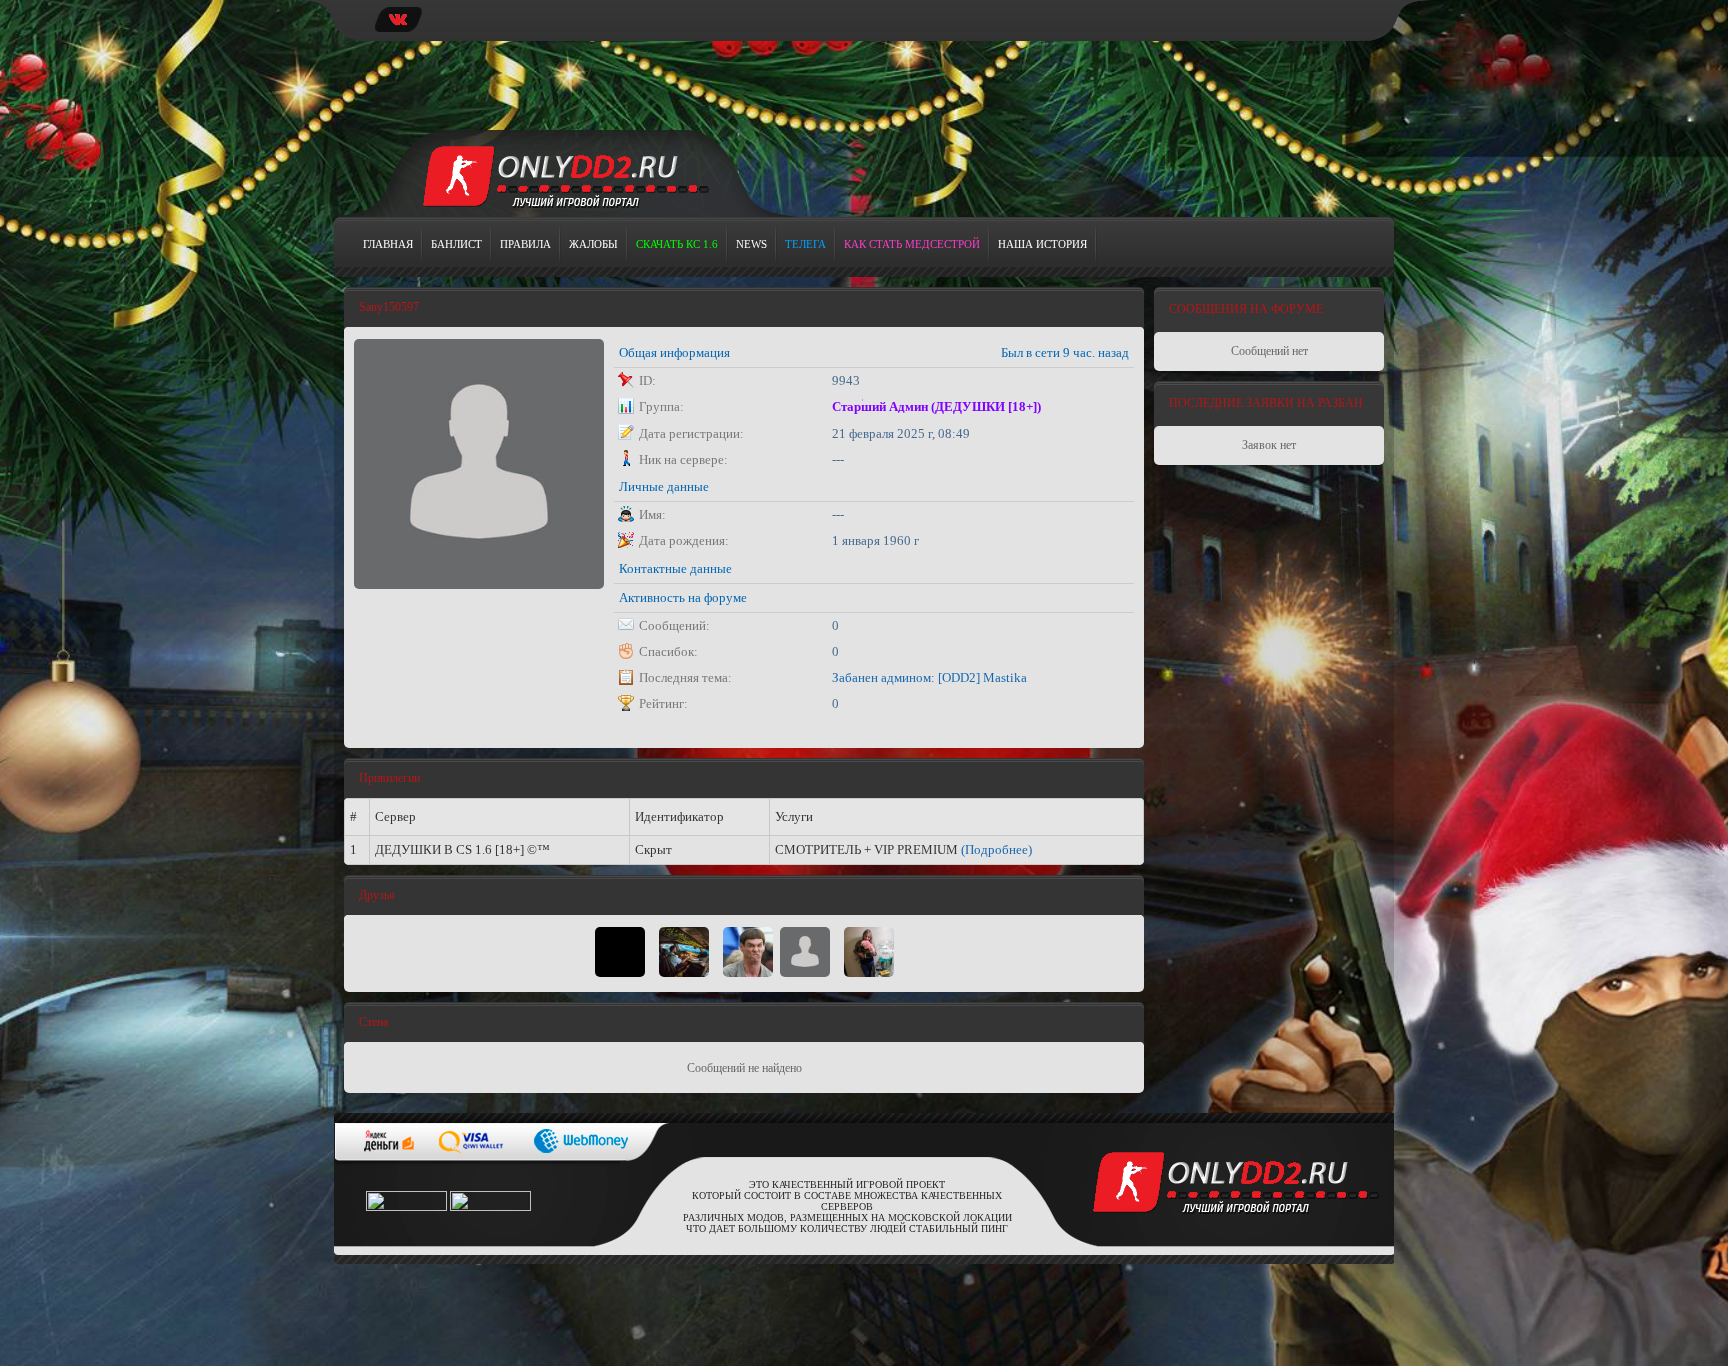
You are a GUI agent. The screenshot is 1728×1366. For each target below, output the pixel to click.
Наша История (1042, 244)
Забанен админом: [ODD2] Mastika (929, 677)
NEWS (751, 244)
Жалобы (593, 244)
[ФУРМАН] (684, 951)
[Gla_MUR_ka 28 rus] (869, 951)
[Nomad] (748, 951)
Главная (388, 244)
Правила (525, 244)
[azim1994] (805, 951)
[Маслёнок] (620, 951)
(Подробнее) (996, 849)
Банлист (456, 244)
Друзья (377, 895)
